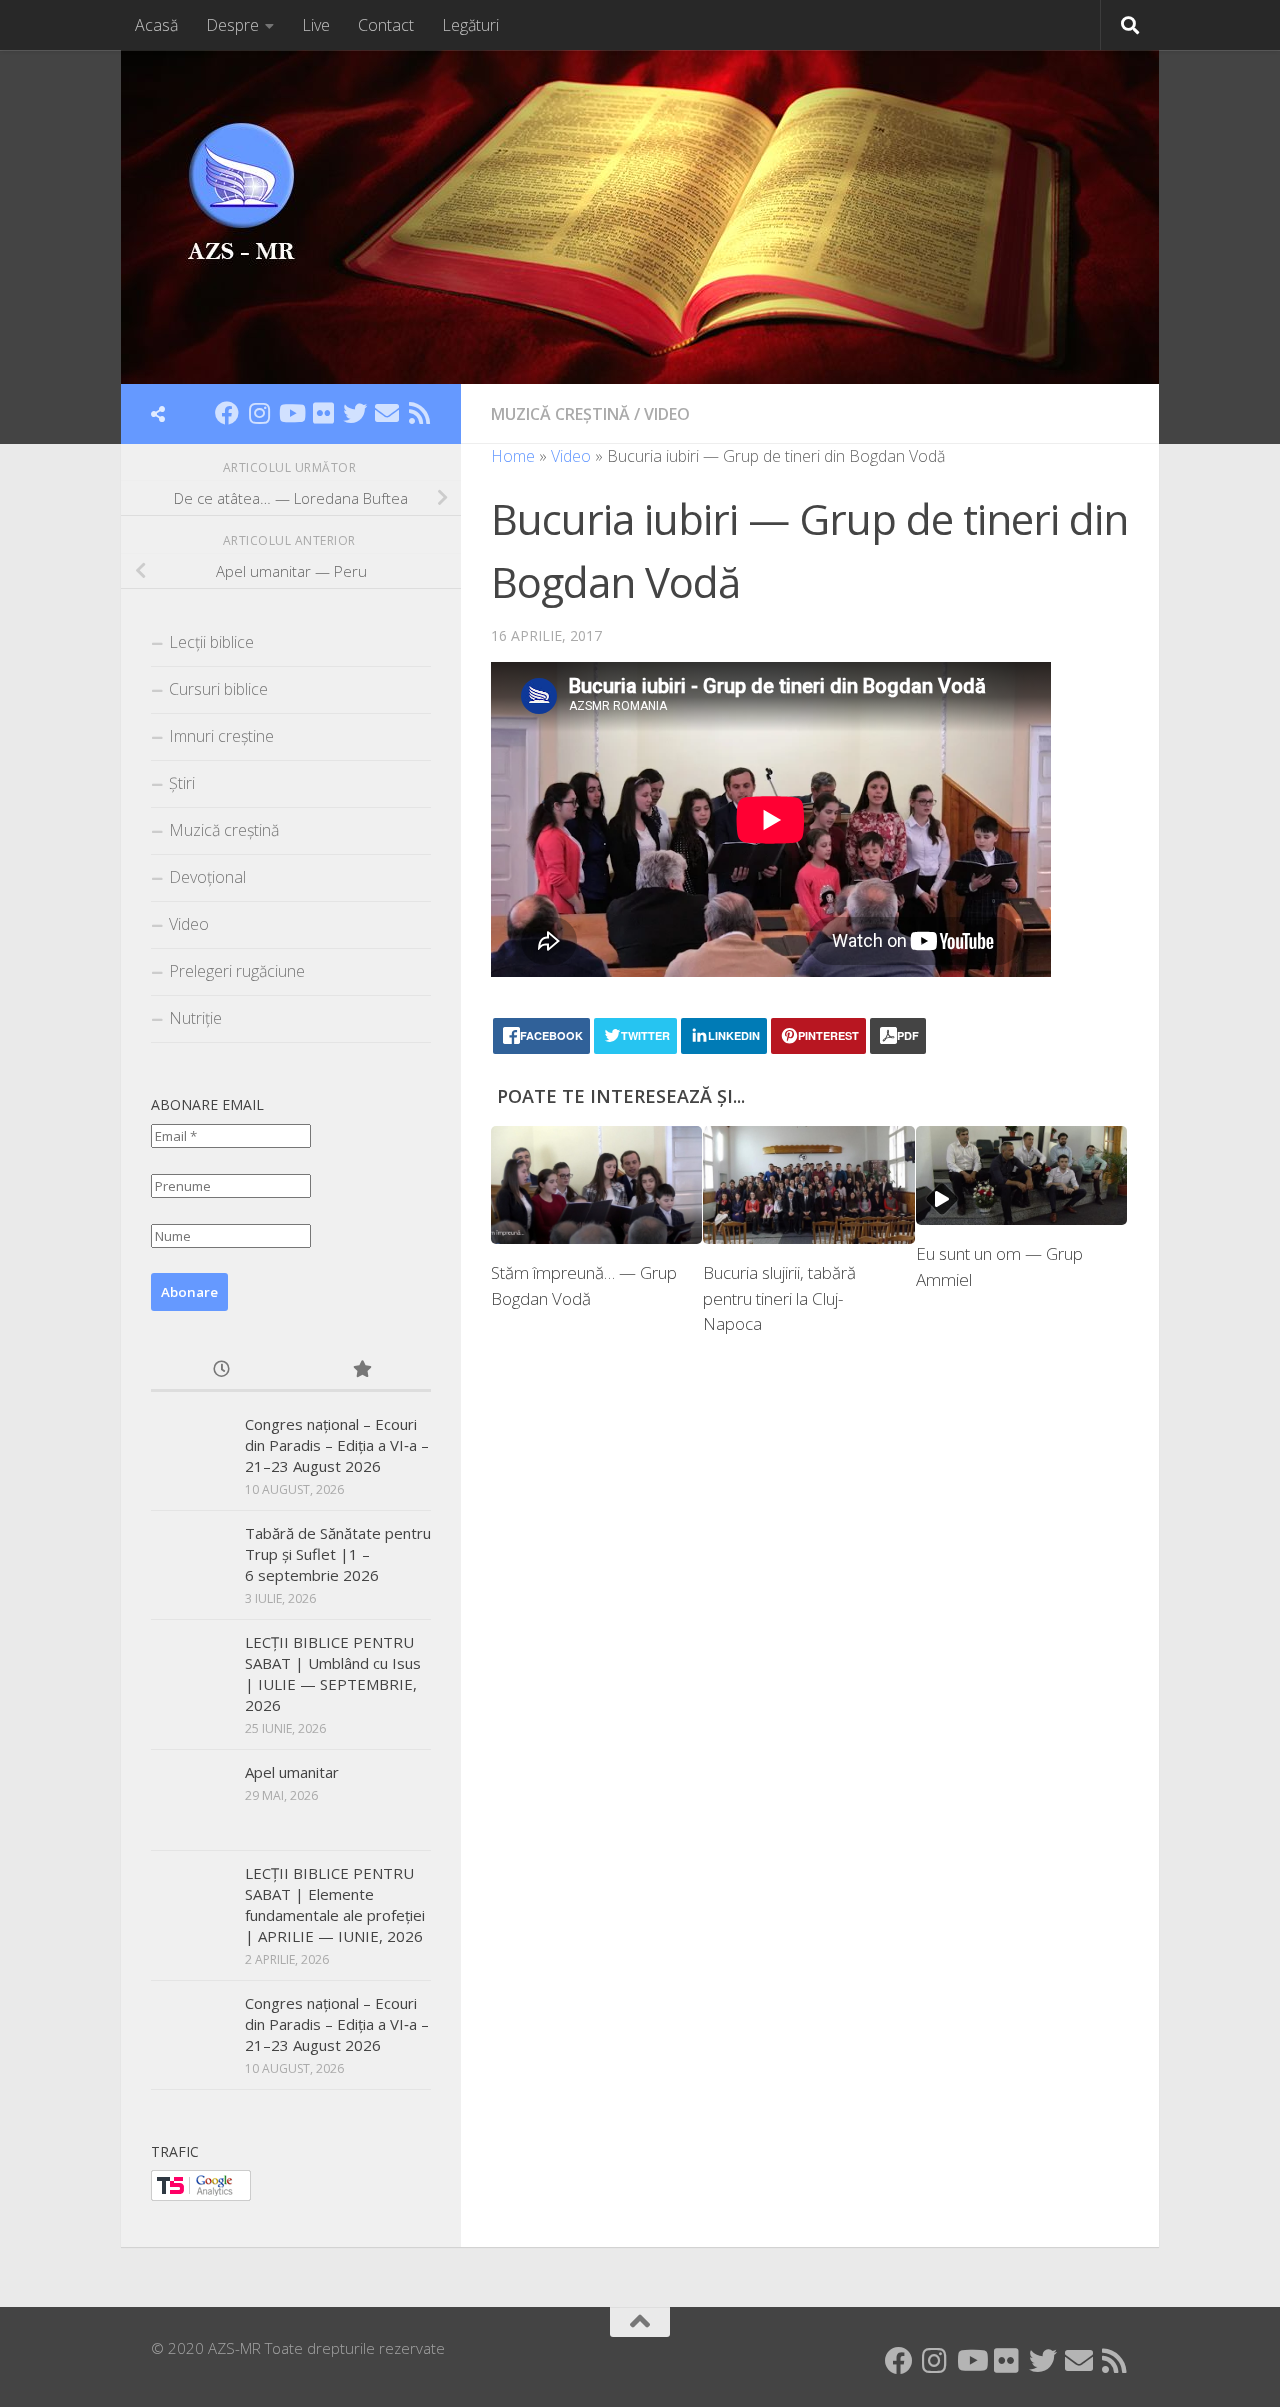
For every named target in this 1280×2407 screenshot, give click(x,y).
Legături (470, 25)
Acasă (156, 25)
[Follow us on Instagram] (259, 413)
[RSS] (419, 413)
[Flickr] (323, 413)
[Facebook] (227, 413)
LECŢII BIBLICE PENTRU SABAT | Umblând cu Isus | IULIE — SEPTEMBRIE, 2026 (333, 1673)
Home (513, 456)
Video (667, 414)
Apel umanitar (292, 1772)
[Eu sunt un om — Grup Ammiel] (1021, 1176)
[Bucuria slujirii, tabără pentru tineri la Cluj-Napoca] (808, 1185)
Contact (386, 25)
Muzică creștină (560, 414)
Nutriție (195, 1018)
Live (316, 25)
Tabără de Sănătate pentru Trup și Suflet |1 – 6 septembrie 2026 (338, 1554)
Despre (232, 25)
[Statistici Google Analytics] (201, 2195)
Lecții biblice (211, 642)
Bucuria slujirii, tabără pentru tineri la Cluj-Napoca (779, 1298)
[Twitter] (355, 413)
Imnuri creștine (221, 736)
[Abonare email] (387, 413)
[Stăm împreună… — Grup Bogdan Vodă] (596, 1185)
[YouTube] (291, 413)
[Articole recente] (221, 1370)
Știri (182, 783)
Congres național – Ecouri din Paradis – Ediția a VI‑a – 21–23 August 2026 (337, 1445)
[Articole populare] (361, 1370)
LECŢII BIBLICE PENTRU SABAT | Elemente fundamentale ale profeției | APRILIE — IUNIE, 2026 (335, 1904)
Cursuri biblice (218, 689)
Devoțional (207, 877)
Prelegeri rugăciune (237, 971)
